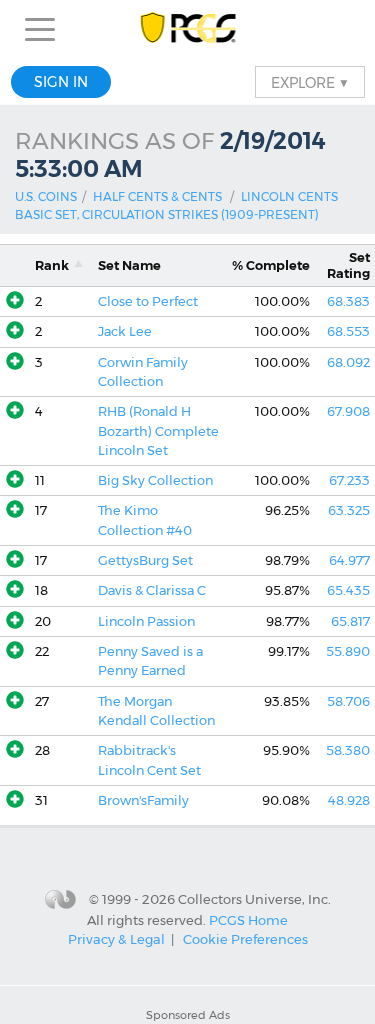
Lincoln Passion (146, 621)
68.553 (348, 331)
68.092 (348, 362)
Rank (52, 265)
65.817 (350, 621)
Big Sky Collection (155, 480)
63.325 (349, 510)
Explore (310, 82)
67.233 (349, 480)
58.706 (348, 701)
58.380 (348, 750)
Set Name (129, 265)
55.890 (348, 651)
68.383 (348, 301)
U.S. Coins (46, 196)
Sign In (61, 82)
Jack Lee (125, 331)
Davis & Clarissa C (152, 590)
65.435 (348, 590)
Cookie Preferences (245, 939)
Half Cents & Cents (157, 196)
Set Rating (348, 265)
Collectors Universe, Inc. (254, 899)
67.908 (348, 411)
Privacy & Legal (116, 939)
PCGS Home (248, 919)
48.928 (349, 800)
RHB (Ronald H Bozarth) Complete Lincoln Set (158, 431)
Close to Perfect (148, 301)
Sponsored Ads (188, 1015)
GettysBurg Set (145, 560)
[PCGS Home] (187, 29)
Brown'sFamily (143, 800)
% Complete (271, 265)
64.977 (349, 560)
